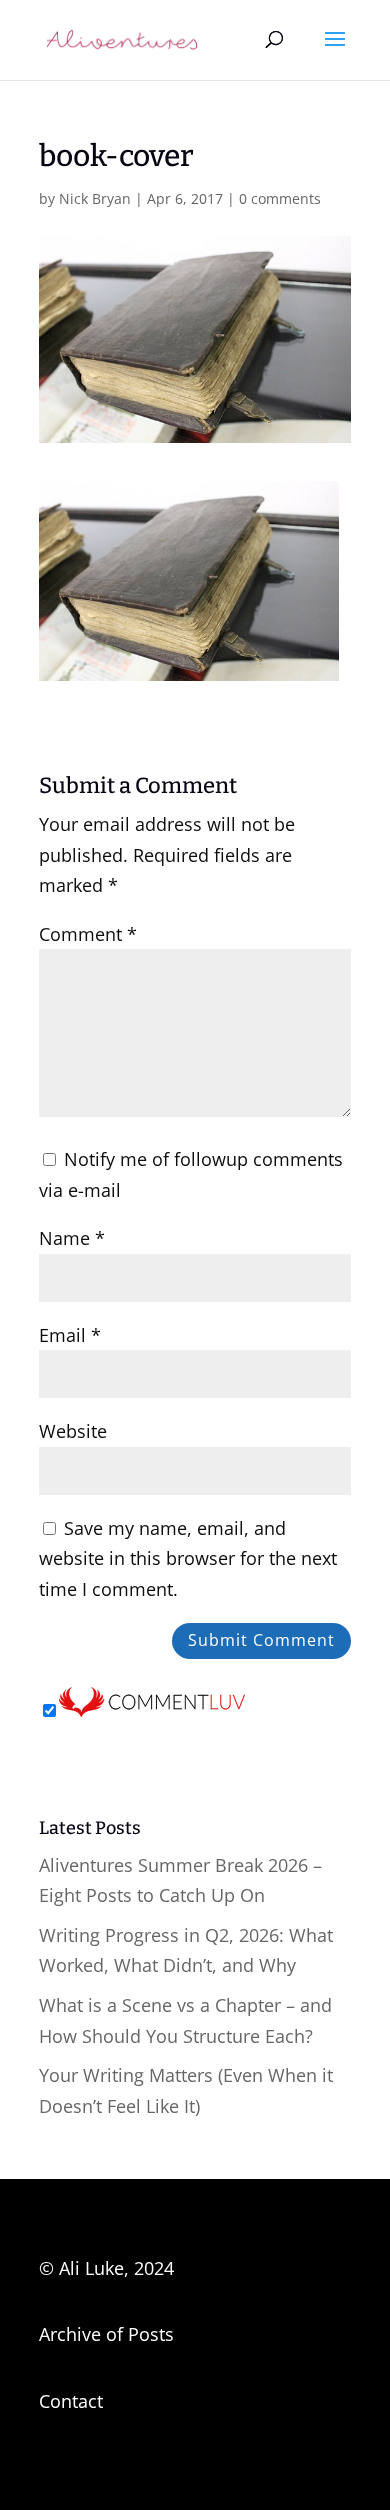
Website (73, 1431)
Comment (88, 934)
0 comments (280, 198)
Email (70, 1335)
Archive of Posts (106, 2334)
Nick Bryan (95, 198)
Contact (71, 2401)
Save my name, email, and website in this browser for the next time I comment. (188, 1558)
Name (72, 1238)
